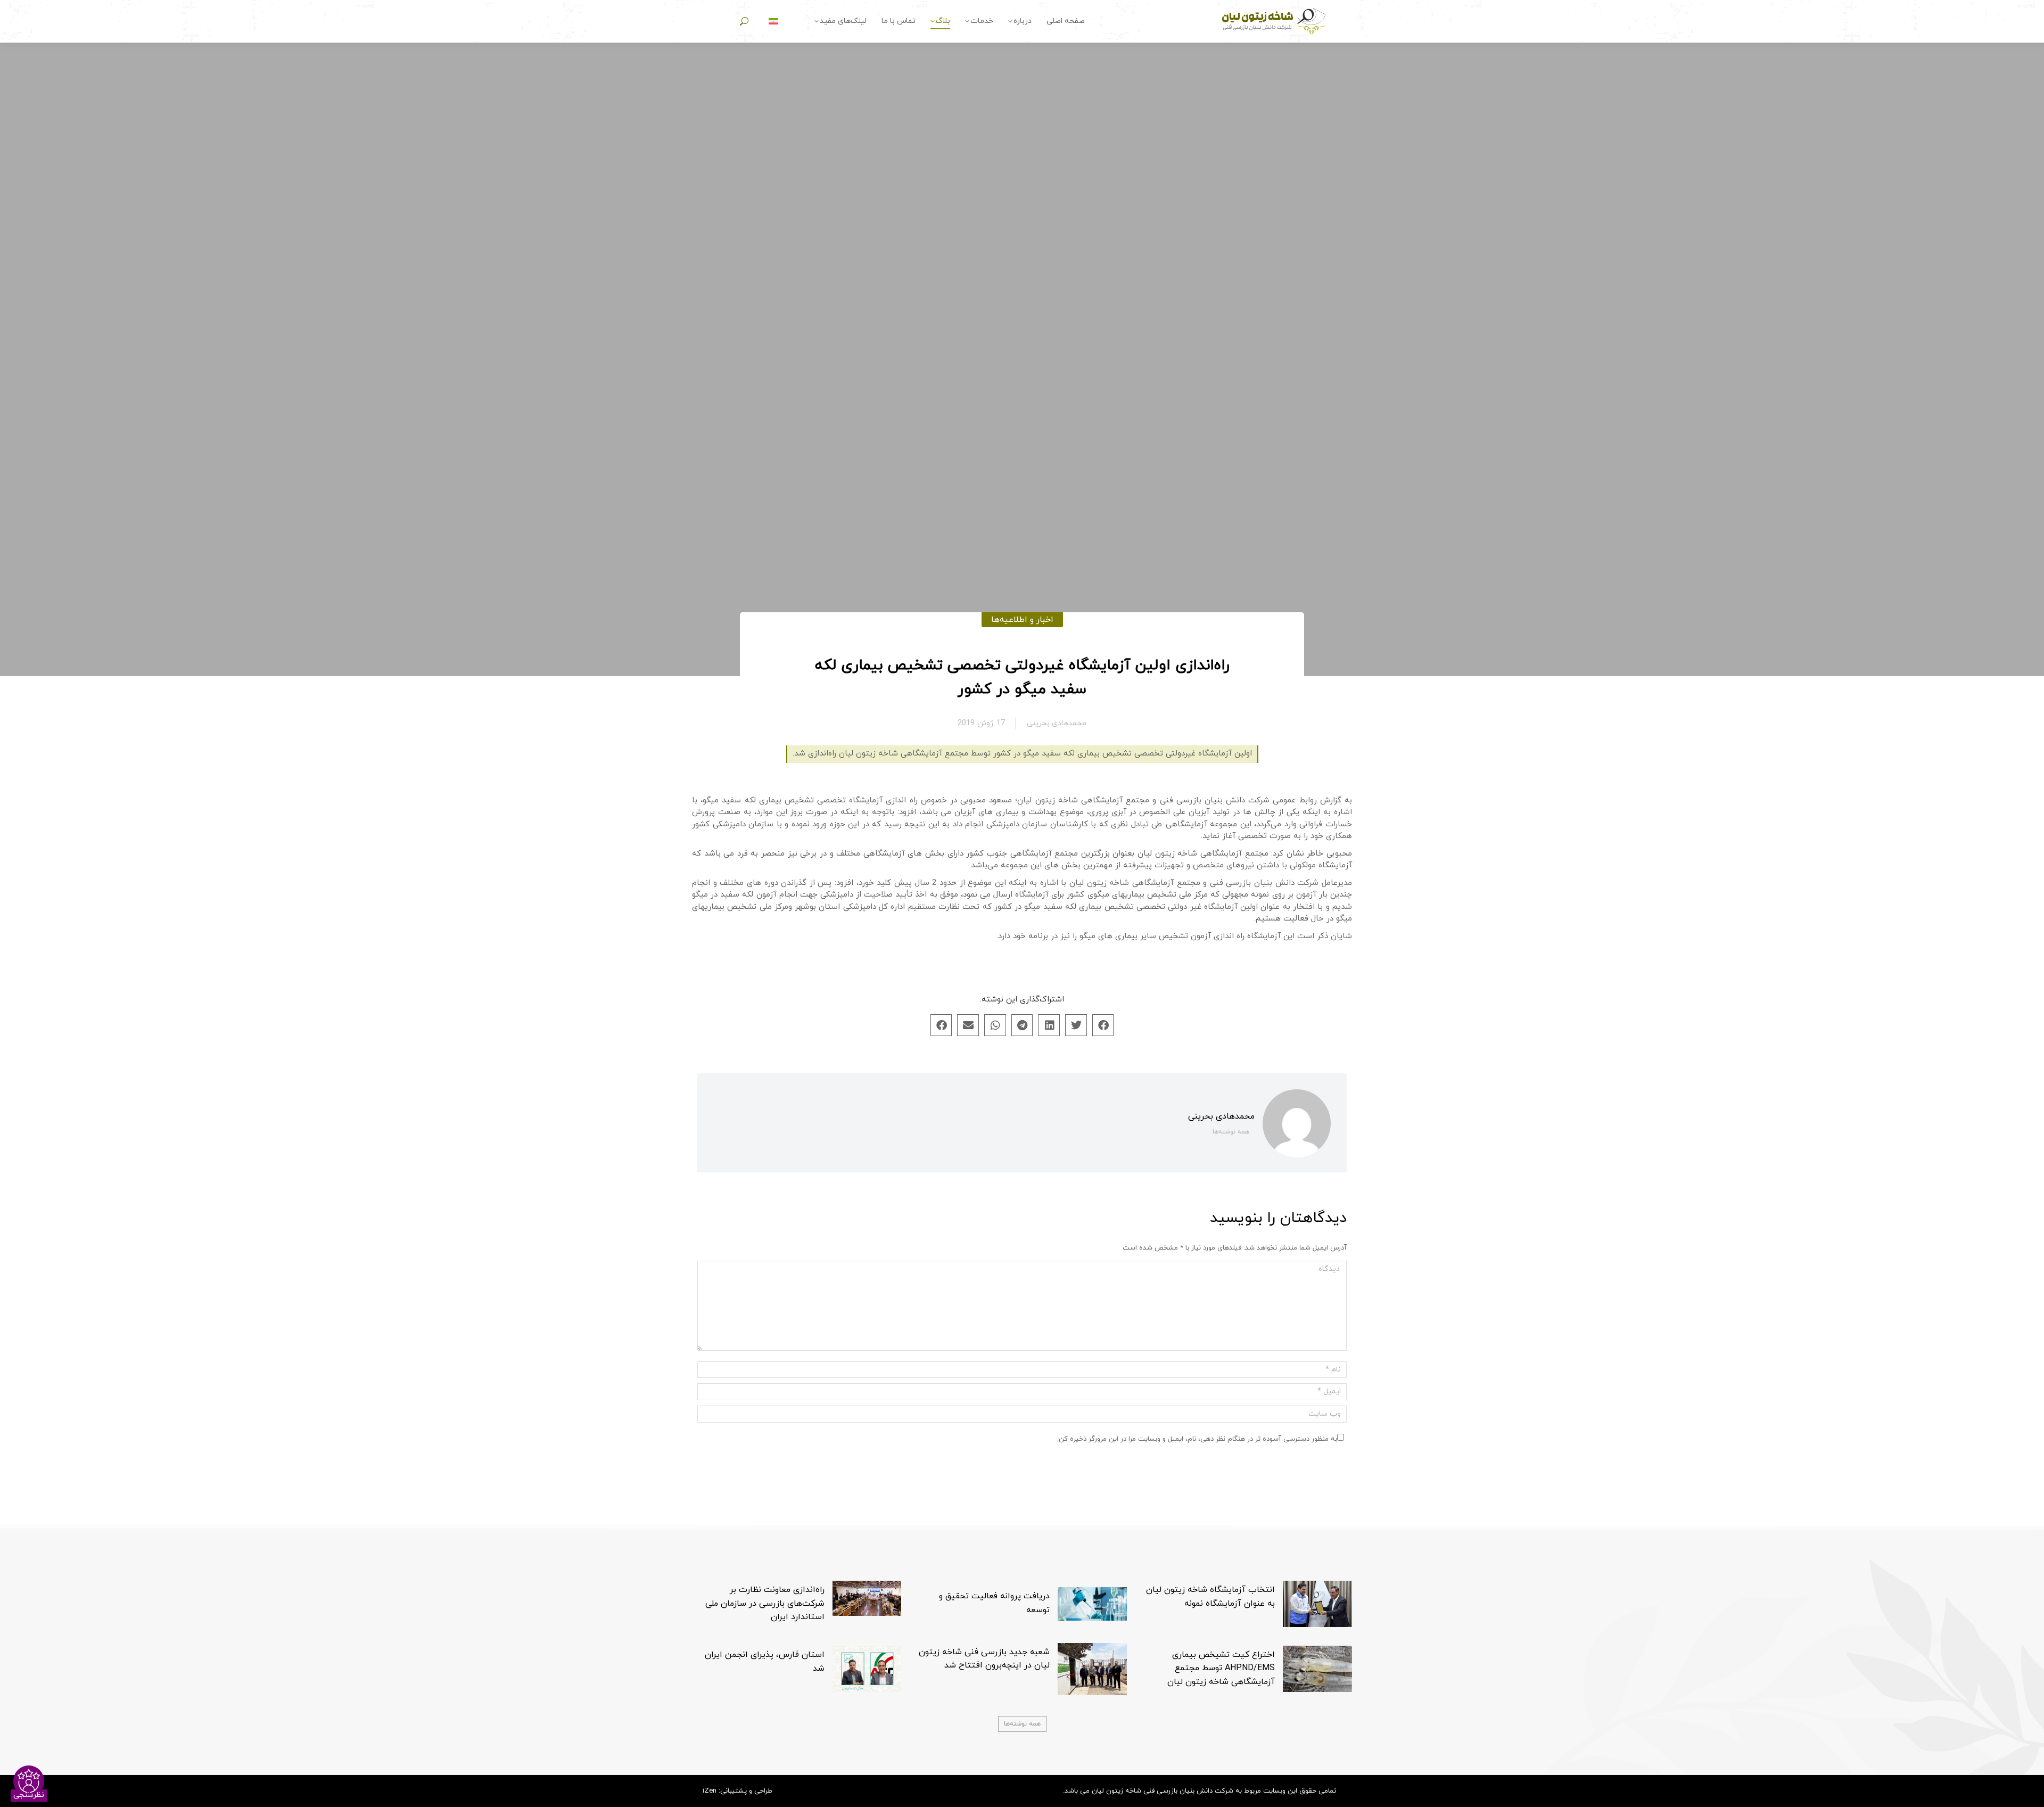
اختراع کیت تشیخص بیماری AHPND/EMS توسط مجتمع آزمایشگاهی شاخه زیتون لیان (1221, 1668)
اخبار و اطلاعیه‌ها (1022, 620)
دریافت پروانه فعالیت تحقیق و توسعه (994, 1603)
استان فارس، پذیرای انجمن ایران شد (765, 1662)
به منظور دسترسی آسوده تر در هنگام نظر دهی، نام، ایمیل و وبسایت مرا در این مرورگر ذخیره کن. (1197, 1439)
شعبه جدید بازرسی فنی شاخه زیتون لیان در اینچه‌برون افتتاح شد (984, 1659)
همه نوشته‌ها (1231, 1132)
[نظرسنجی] (29, 1781)
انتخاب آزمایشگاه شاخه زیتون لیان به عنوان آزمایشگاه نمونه (1210, 1597)
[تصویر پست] (1317, 1604)
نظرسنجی (29, 1795)
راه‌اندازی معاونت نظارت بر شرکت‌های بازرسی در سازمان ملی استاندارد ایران (765, 1603)
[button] (1103, 1025)
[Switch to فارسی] (773, 22)
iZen (710, 1791)
